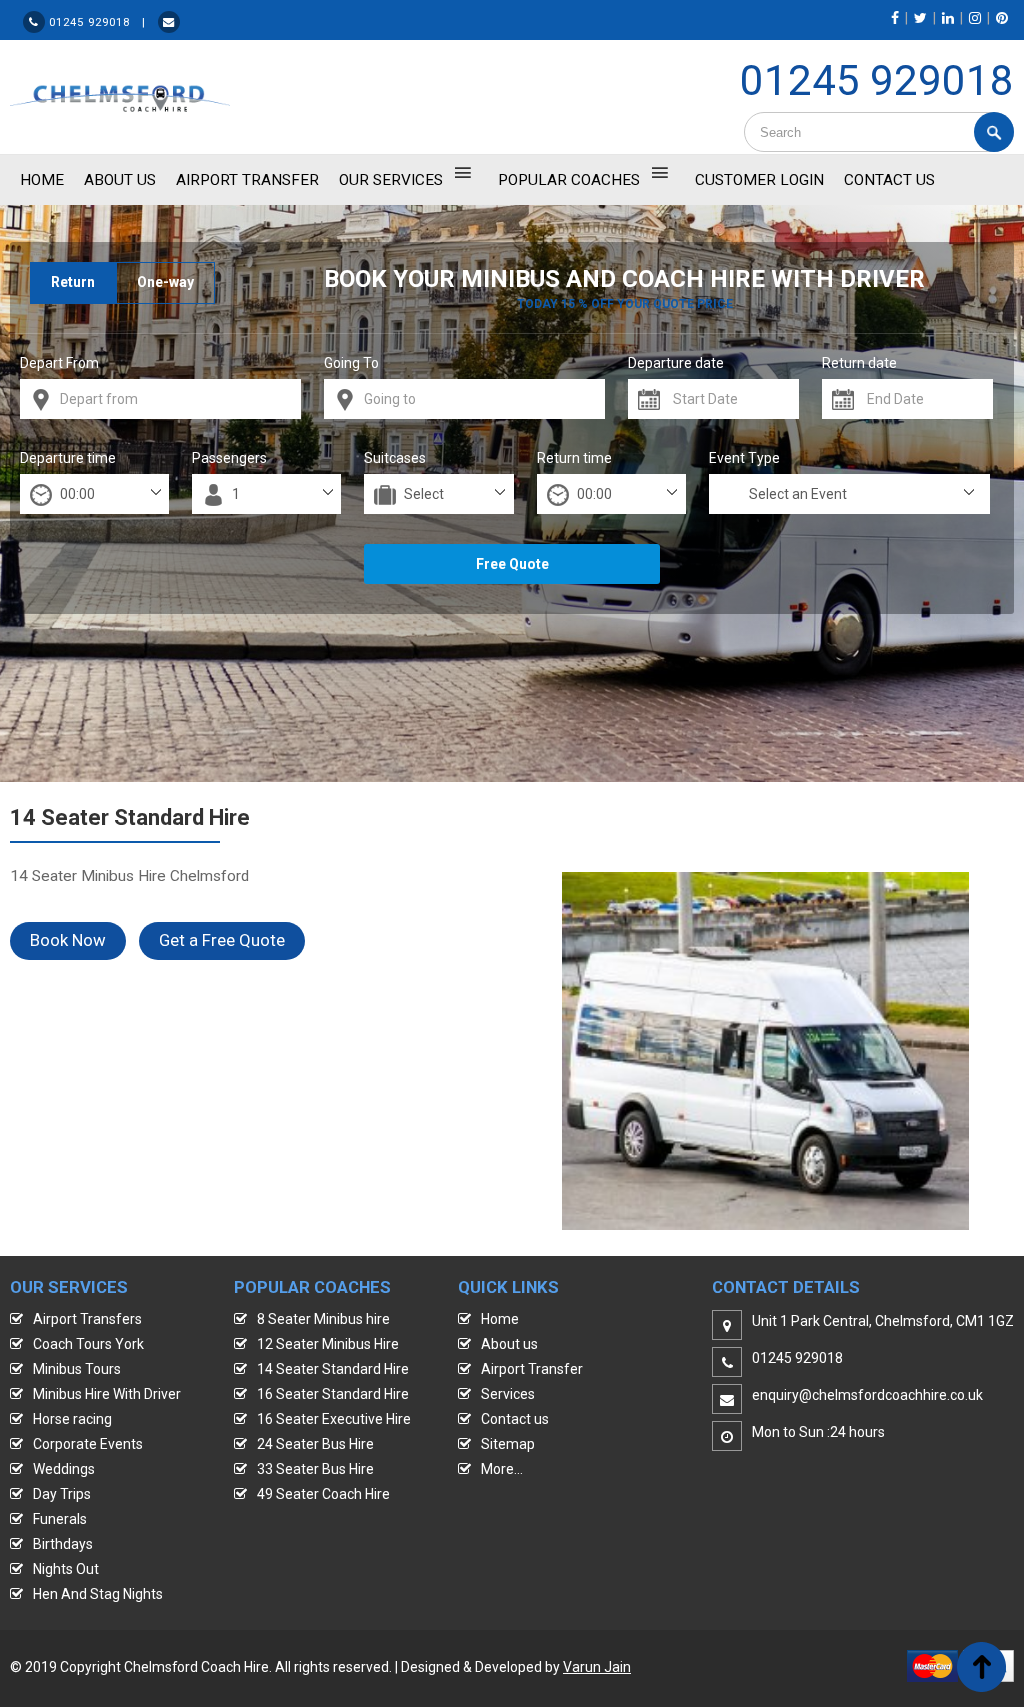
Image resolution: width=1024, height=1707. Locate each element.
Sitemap (508, 1444)
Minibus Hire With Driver (107, 1394)
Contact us (515, 1419)
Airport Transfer (247, 180)
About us (509, 1344)
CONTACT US (889, 180)
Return (73, 282)
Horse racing (72, 1419)
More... (502, 1469)
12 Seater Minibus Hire (328, 1344)
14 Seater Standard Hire (333, 1369)
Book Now (68, 940)
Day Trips (62, 1494)
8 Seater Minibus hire (323, 1319)
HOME (42, 180)
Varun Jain (597, 1667)
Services (508, 1394)
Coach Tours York (88, 1344)
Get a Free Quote (222, 940)
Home (500, 1319)
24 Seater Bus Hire (315, 1444)
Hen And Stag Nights (98, 1594)
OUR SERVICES (391, 180)
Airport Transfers (87, 1319)
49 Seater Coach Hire (323, 1494)
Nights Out (66, 1569)
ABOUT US (120, 180)
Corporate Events (88, 1444)
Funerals (60, 1519)
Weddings (64, 1469)
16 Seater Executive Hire (334, 1419)
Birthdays (63, 1544)
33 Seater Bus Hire (315, 1469)
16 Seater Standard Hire (333, 1394)
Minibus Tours (77, 1369)
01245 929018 (877, 80)
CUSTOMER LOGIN (759, 180)
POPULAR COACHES (569, 180)
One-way (165, 282)
